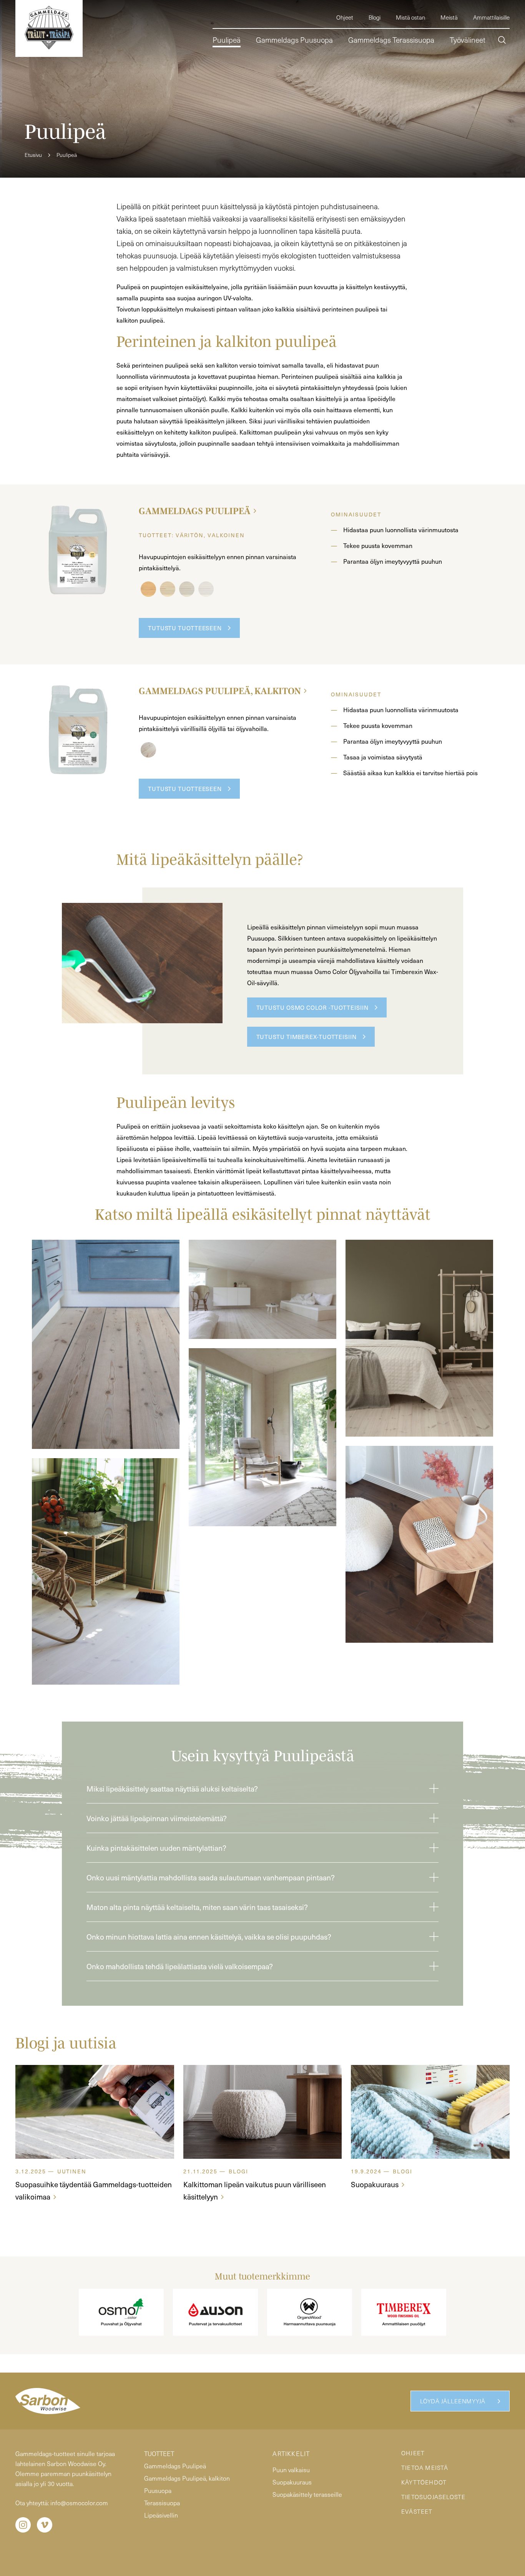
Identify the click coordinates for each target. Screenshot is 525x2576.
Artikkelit (291, 2454)
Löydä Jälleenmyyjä (453, 2401)
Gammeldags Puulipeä (195, 511)
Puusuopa (158, 2490)
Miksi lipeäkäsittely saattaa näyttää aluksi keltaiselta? (172, 1788)
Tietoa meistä (425, 2468)
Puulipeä (67, 155)
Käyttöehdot (424, 2482)
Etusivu (33, 155)
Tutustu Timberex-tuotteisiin (307, 1037)
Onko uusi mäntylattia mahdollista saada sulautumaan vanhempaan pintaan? (211, 1877)
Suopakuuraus (292, 2482)
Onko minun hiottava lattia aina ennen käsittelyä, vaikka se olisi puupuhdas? (209, 1937)
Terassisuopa (162, 2503)
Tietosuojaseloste (433, 2497)
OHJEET (413, 2453)
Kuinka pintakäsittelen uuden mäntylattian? (156, 1848)
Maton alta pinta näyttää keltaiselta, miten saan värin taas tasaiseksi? (197, 1907)
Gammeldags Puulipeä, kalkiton (220, 691)
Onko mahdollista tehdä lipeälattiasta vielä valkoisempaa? (180, 1966)
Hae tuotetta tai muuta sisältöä (445, 72)
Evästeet (417, 2511)
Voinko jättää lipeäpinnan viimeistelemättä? (157, 1818)
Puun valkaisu (291, 2470)
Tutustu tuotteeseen (185, 628)
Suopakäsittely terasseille (307, 2494)
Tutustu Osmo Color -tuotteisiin (312, 1007)
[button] (502, 41)
